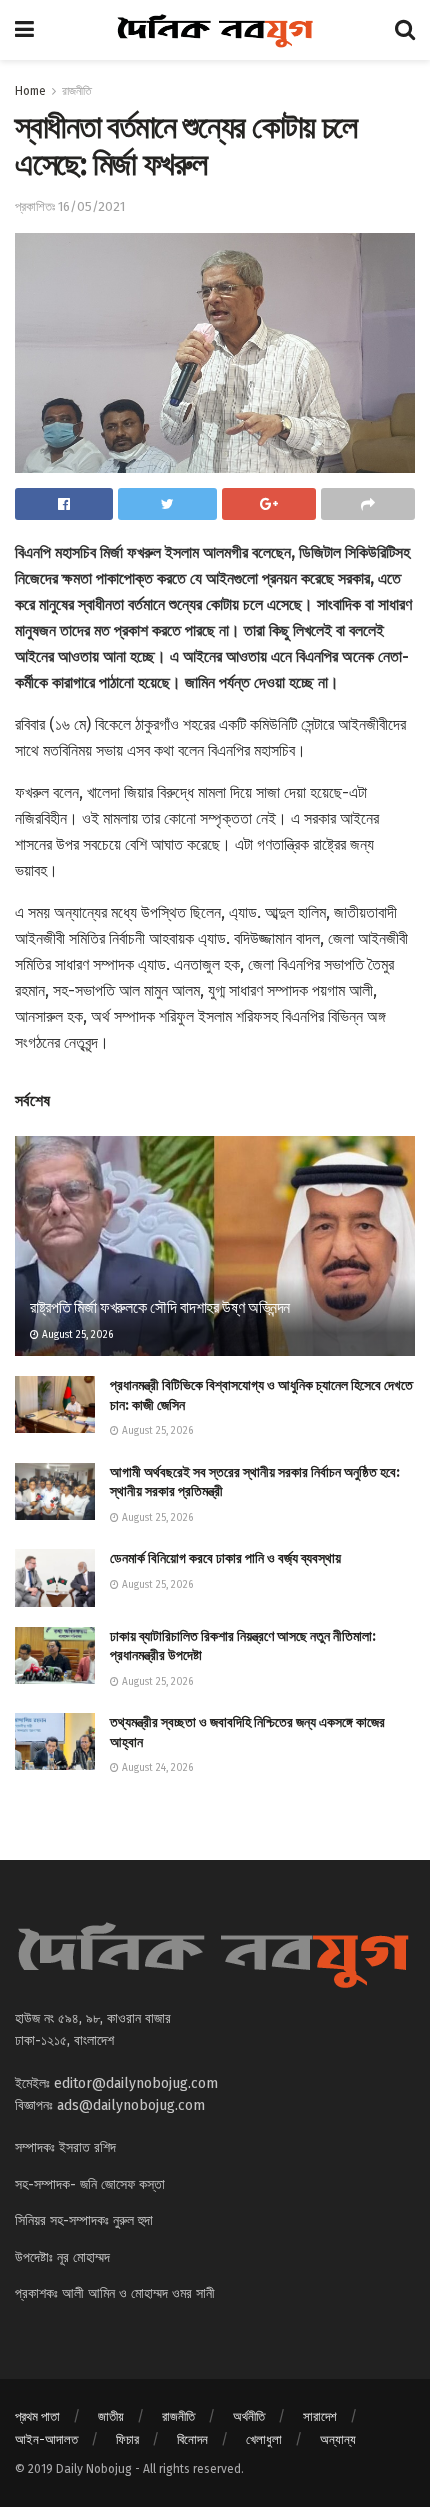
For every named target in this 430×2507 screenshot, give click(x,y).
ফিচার (127, 2439)
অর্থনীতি (249, 2416)
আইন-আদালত (46, 2439)
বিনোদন (192, 2439)
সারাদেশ (320, 2416)
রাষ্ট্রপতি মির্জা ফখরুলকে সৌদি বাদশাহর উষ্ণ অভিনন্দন (160, 1307)
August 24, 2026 (156, 1768)
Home (30, 91)
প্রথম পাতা (37, 2416)
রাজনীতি (77, 91)
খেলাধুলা (264, 2439)
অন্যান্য (338, 2439)
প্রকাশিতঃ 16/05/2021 (70, 206)
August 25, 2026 (76, 1335)
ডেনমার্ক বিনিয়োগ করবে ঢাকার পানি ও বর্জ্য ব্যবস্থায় (225, 1558)
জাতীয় (111, 2416)
